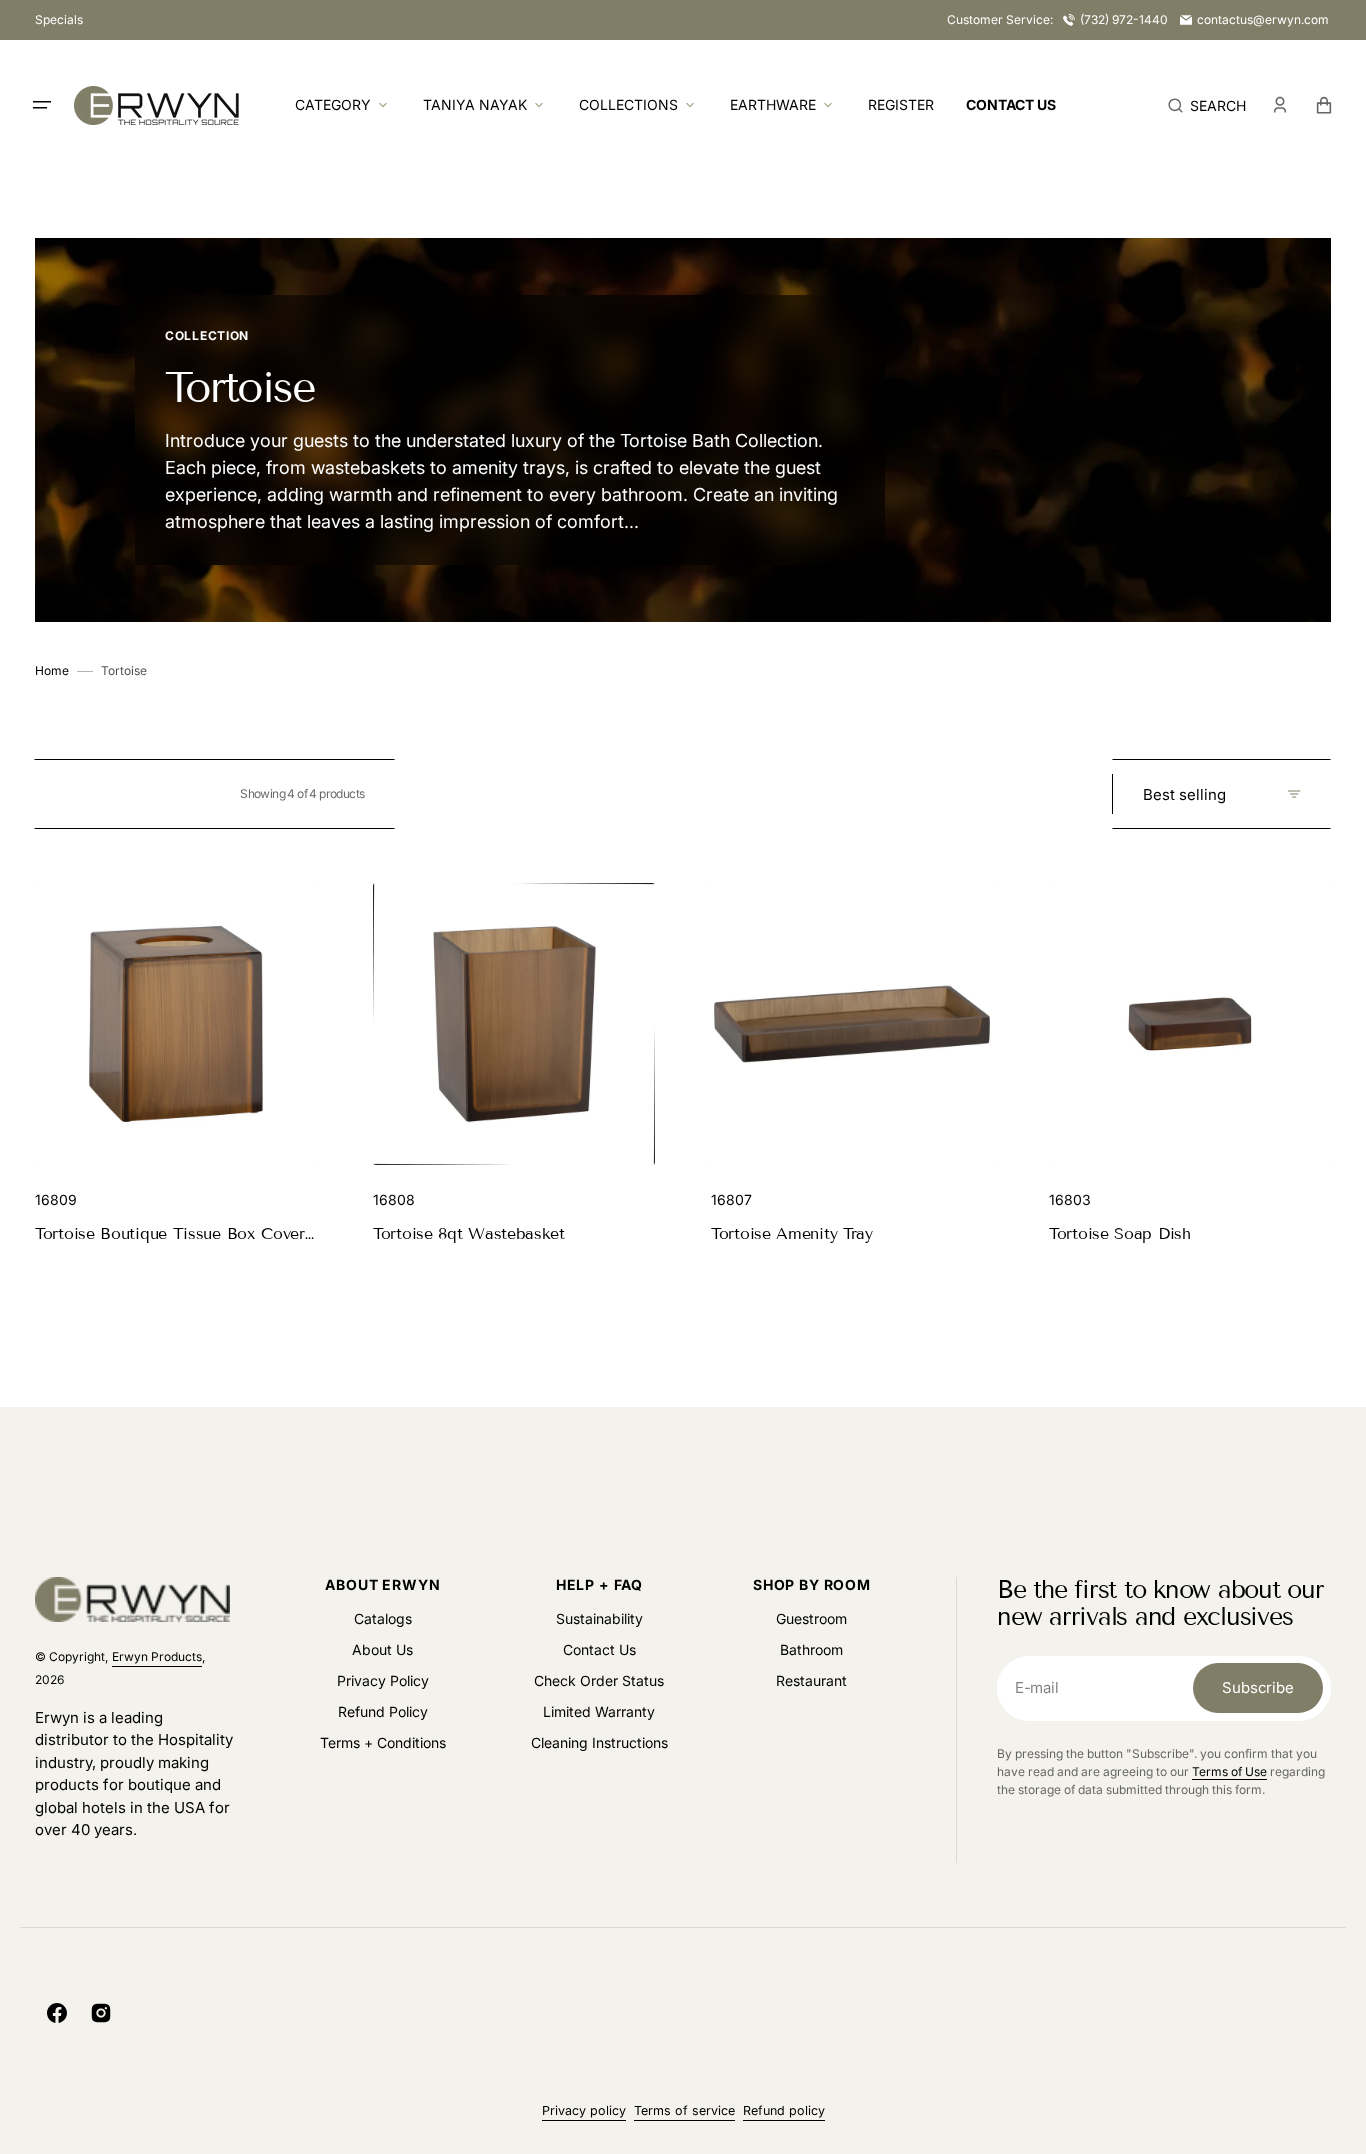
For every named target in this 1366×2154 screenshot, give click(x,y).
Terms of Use (1229, 1771)
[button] (1207, 105)
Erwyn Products (157, 1656)
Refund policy (784, 2110)
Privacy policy (584, 2110)
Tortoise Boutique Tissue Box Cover (170, 1233)
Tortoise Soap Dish (1120, 1233)
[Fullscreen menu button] (42, 105)
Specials (59, 19)
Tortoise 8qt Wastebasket (469, 1233)
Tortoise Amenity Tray (792, 1233)
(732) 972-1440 (1124, 19)
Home (52, 670)
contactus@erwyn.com (1263, 19)
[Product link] (176, 1065)
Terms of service (684, 2110)
